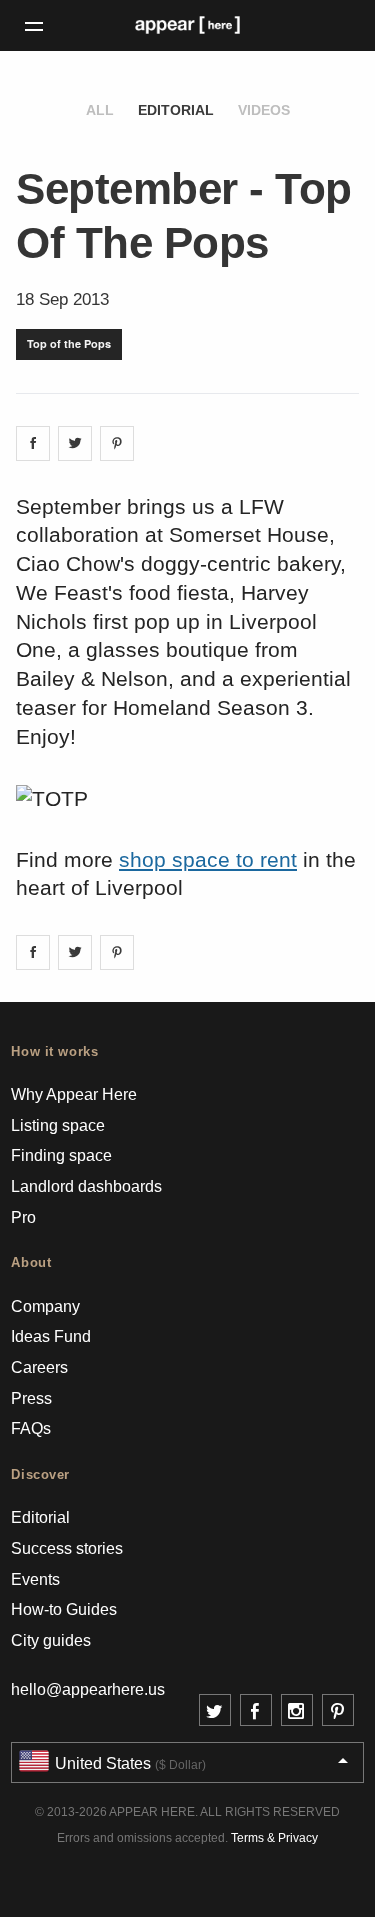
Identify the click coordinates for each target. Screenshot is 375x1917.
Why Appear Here (74, 1094)
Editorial (176, 110)
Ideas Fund (51, 1336)
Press (31, 1398)
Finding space (61, 1155)
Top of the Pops (69, 343)
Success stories (67, 1548)
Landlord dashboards (86, 1186)
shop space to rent (208, 859)
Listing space (58, 1125)
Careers (39, 1367)
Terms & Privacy (274, 1838)
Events (35, 1579)
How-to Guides (64, 1609)
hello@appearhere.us (88, 1689)
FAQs (31, 1428)
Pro (23, 1217)
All (100, 110)
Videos (264, 110)
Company (45, 1306)
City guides (51, 1640)
